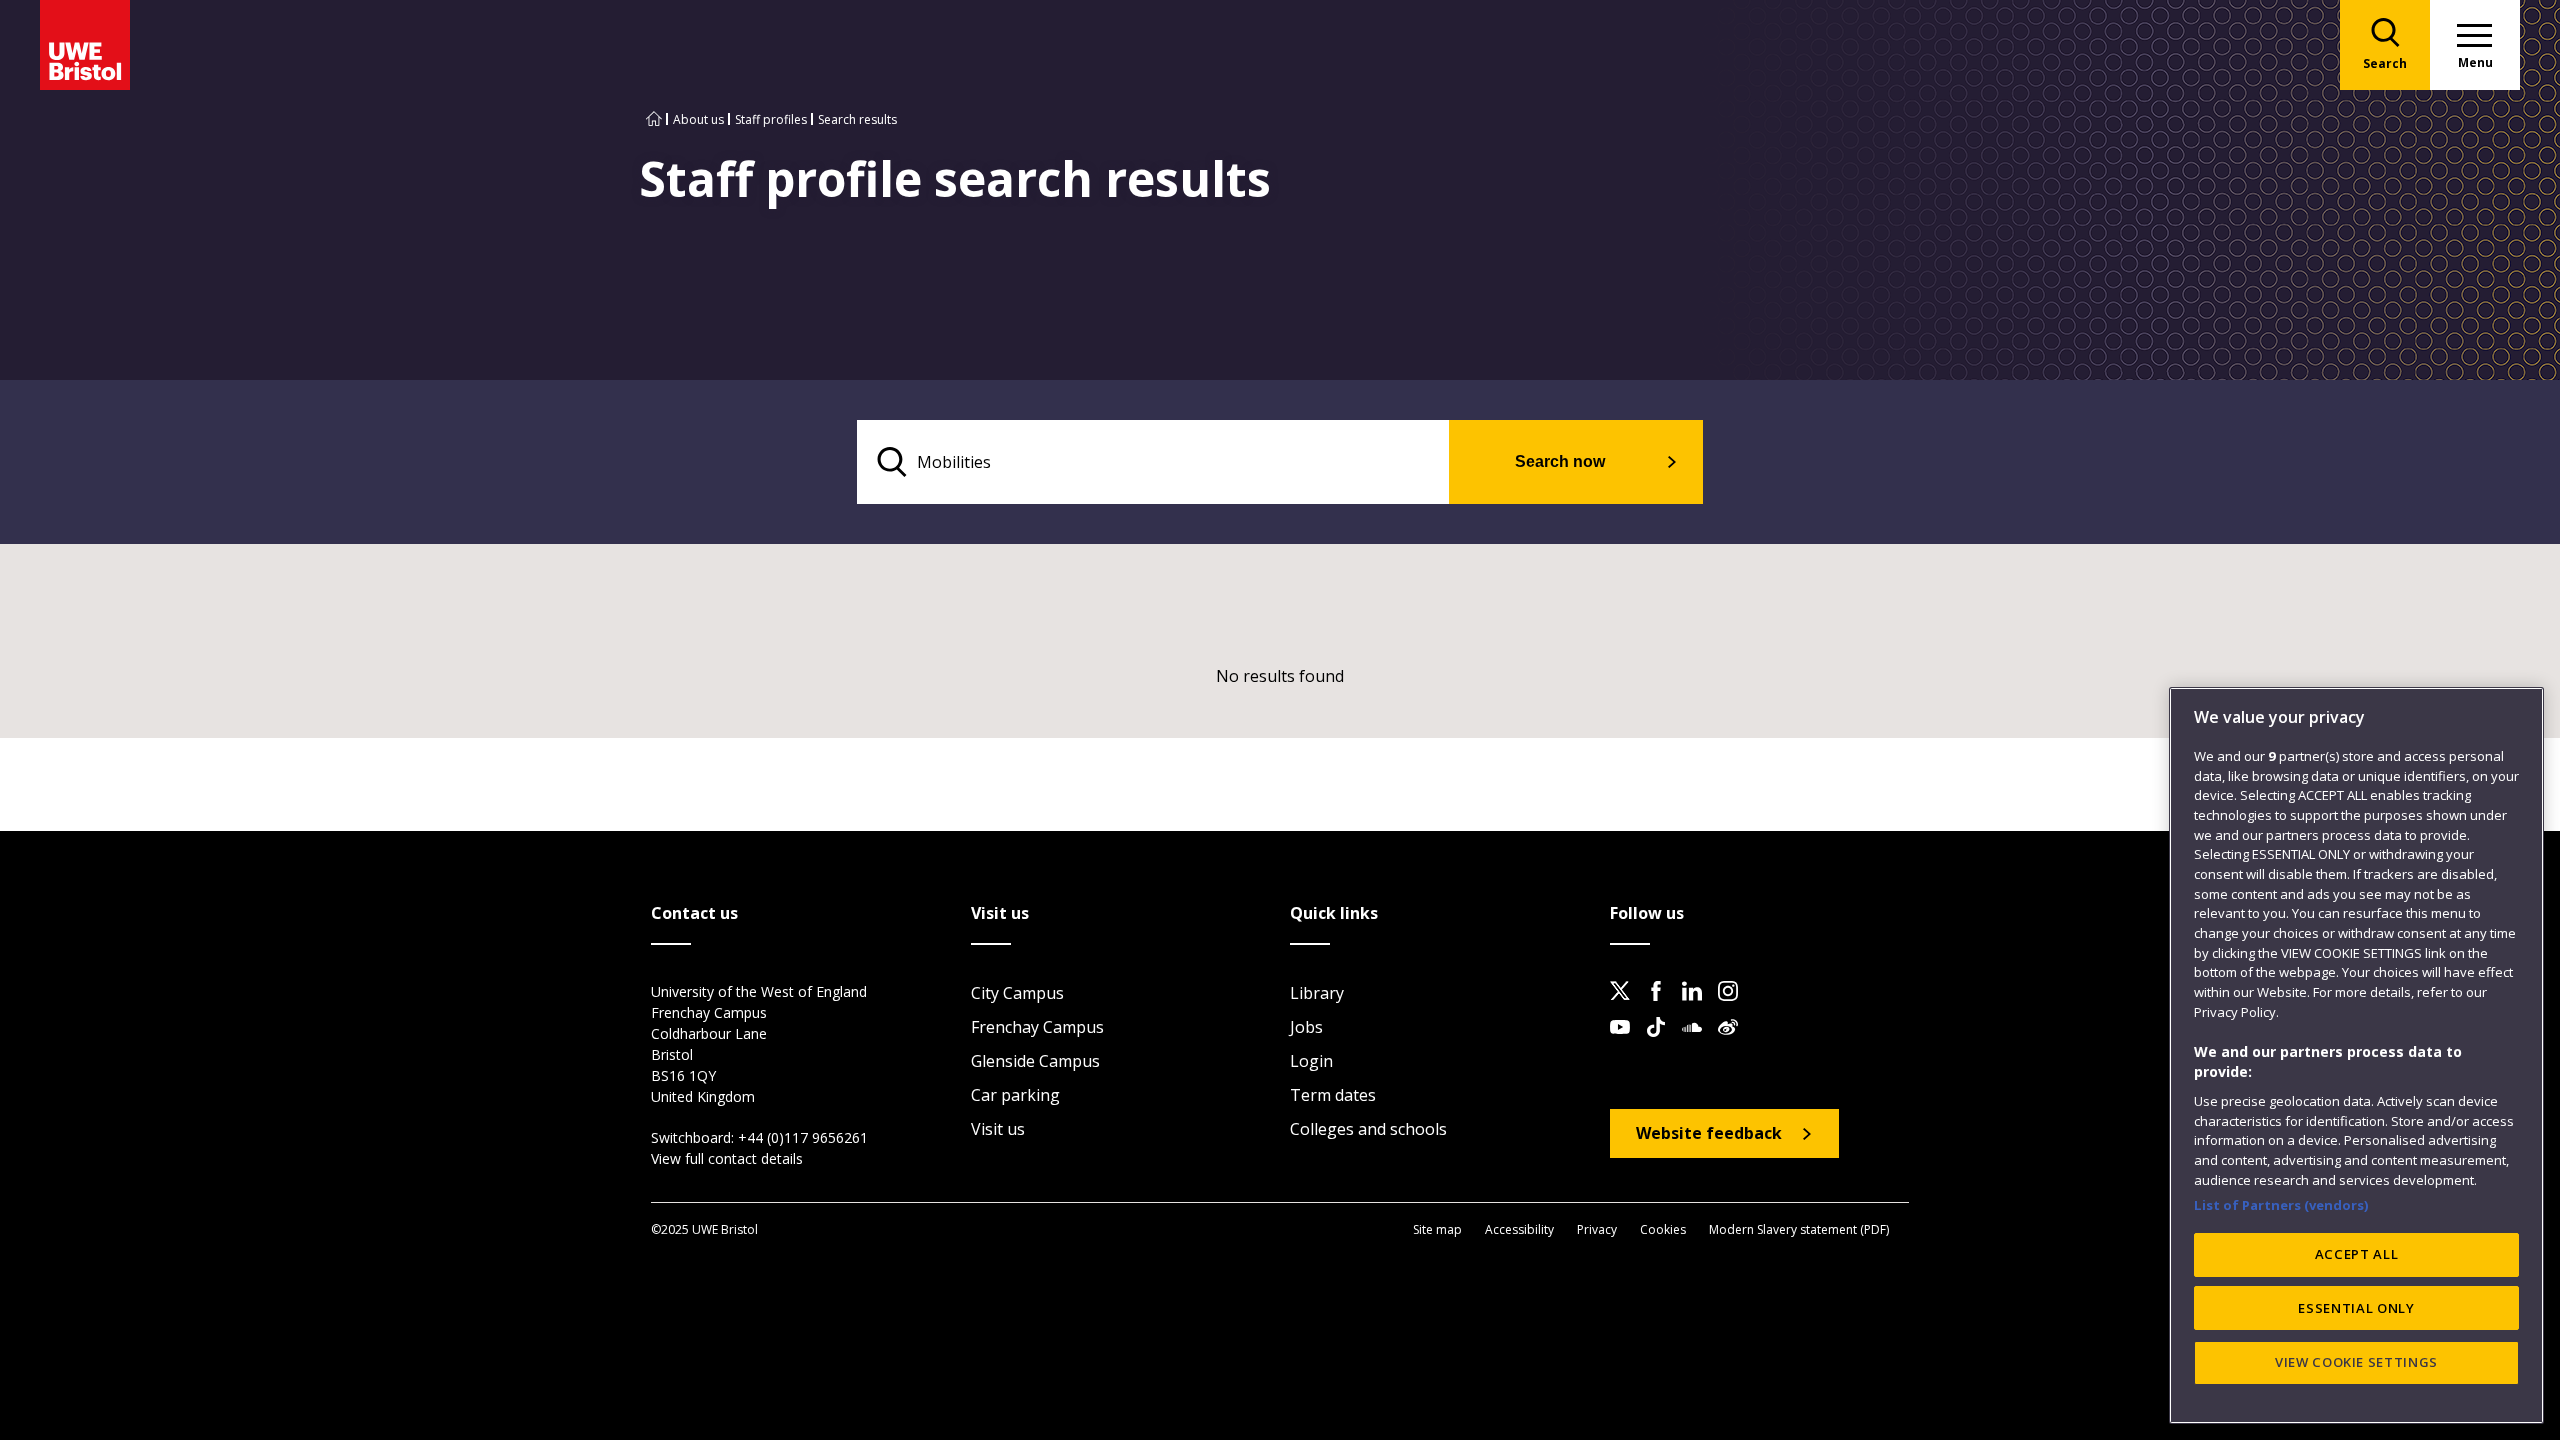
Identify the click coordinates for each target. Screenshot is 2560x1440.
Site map (1437, 1229)
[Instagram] (1734, 1007)
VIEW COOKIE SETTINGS (2356, 1362)
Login (1311, 1061)
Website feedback (1709, 1133)
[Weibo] (1734, 1043)
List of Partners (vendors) (2281, 1204)
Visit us (998, 1129)
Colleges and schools (1368, 1129)
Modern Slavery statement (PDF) (1799, 1229)
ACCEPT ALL (2357, 1254)
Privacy (1597, 1229)
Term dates (1333, 1095)
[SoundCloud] (1698, 1043)
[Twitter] (1626, 1007)
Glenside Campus (1035, 1061)
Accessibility (1519, 1229)
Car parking (1015, 1095)
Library (1317, 993)
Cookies (1663, 1229)
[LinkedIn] (1698, 1007)
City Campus (1017, 993)
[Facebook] (1662, 1007)
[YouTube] (1626, 1043)
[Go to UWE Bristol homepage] (654, 119)
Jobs (1306, 1027)
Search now (1560, 461)
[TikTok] (1662, 1043)
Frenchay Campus (1037, 1027)
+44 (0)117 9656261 (803, 1137)
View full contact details (727, 1158)
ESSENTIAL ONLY (2356, 1308)
